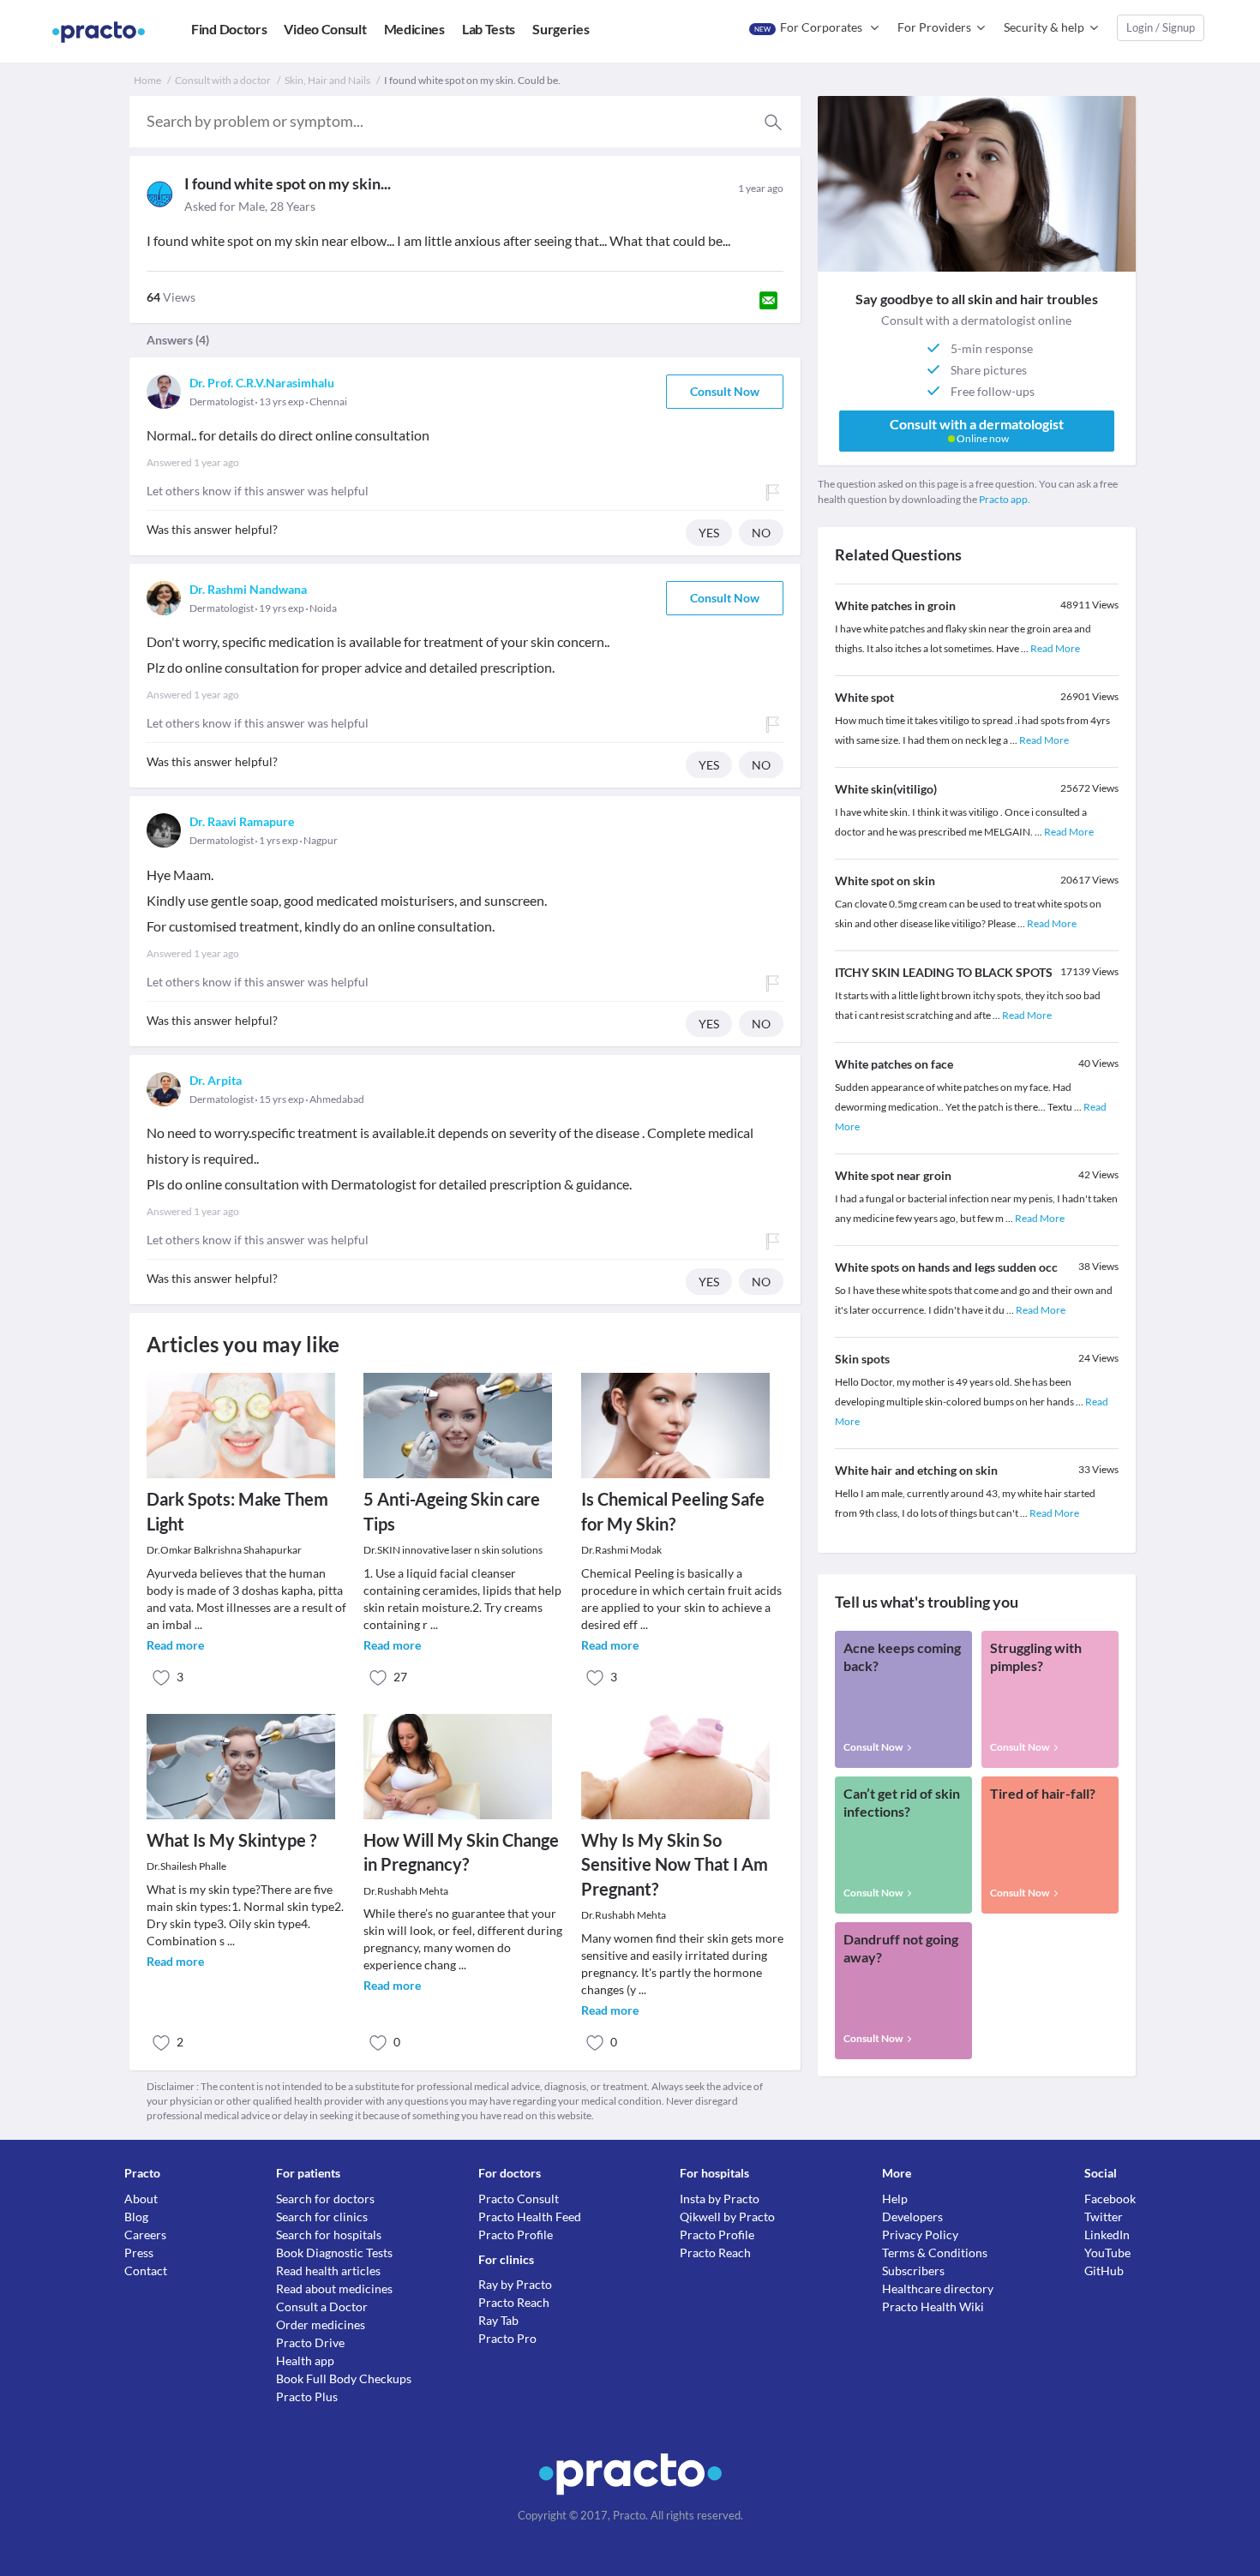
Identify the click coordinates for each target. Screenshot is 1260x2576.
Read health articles (328, 2270)
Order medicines (321, 2324)
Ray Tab (498, 2320)
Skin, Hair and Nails (327, 80)
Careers (145, 2235)
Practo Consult (519, 2199)
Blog (136, 2217)
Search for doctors (325, 2199)
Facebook (1110, 2199)
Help (895, 2199)
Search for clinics (322, 2217)
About (141, 2199)
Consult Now (725, 391)
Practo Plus (307, 2396)
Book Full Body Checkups (344, 2378)
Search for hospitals (329, 2235)
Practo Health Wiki (933, 2306)
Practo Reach (514, 2302)
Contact (146, 2270)
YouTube (1107, 2253)
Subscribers (913, 2270)
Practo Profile (516, 2235)
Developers (912, 2217)
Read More (1055, 648)
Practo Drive (310, 2342)
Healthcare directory (938, 2288)
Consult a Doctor (322, 2306)
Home (147, 80)
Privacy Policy (920, 2235)
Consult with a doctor (223, 80)
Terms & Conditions (935, 2253)
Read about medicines (334, 2288)
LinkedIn (1107, 2235)
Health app (305, 2360)
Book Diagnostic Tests (334, 2253)
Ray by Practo (515, 2284)
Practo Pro (507, 2338)
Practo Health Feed (530, 2217)
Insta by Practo (720, 2199)
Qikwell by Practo (727, 2217)
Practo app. (1005, 499)
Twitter (1104, 2217)
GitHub (1104, 2270)
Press (139, 2253)
